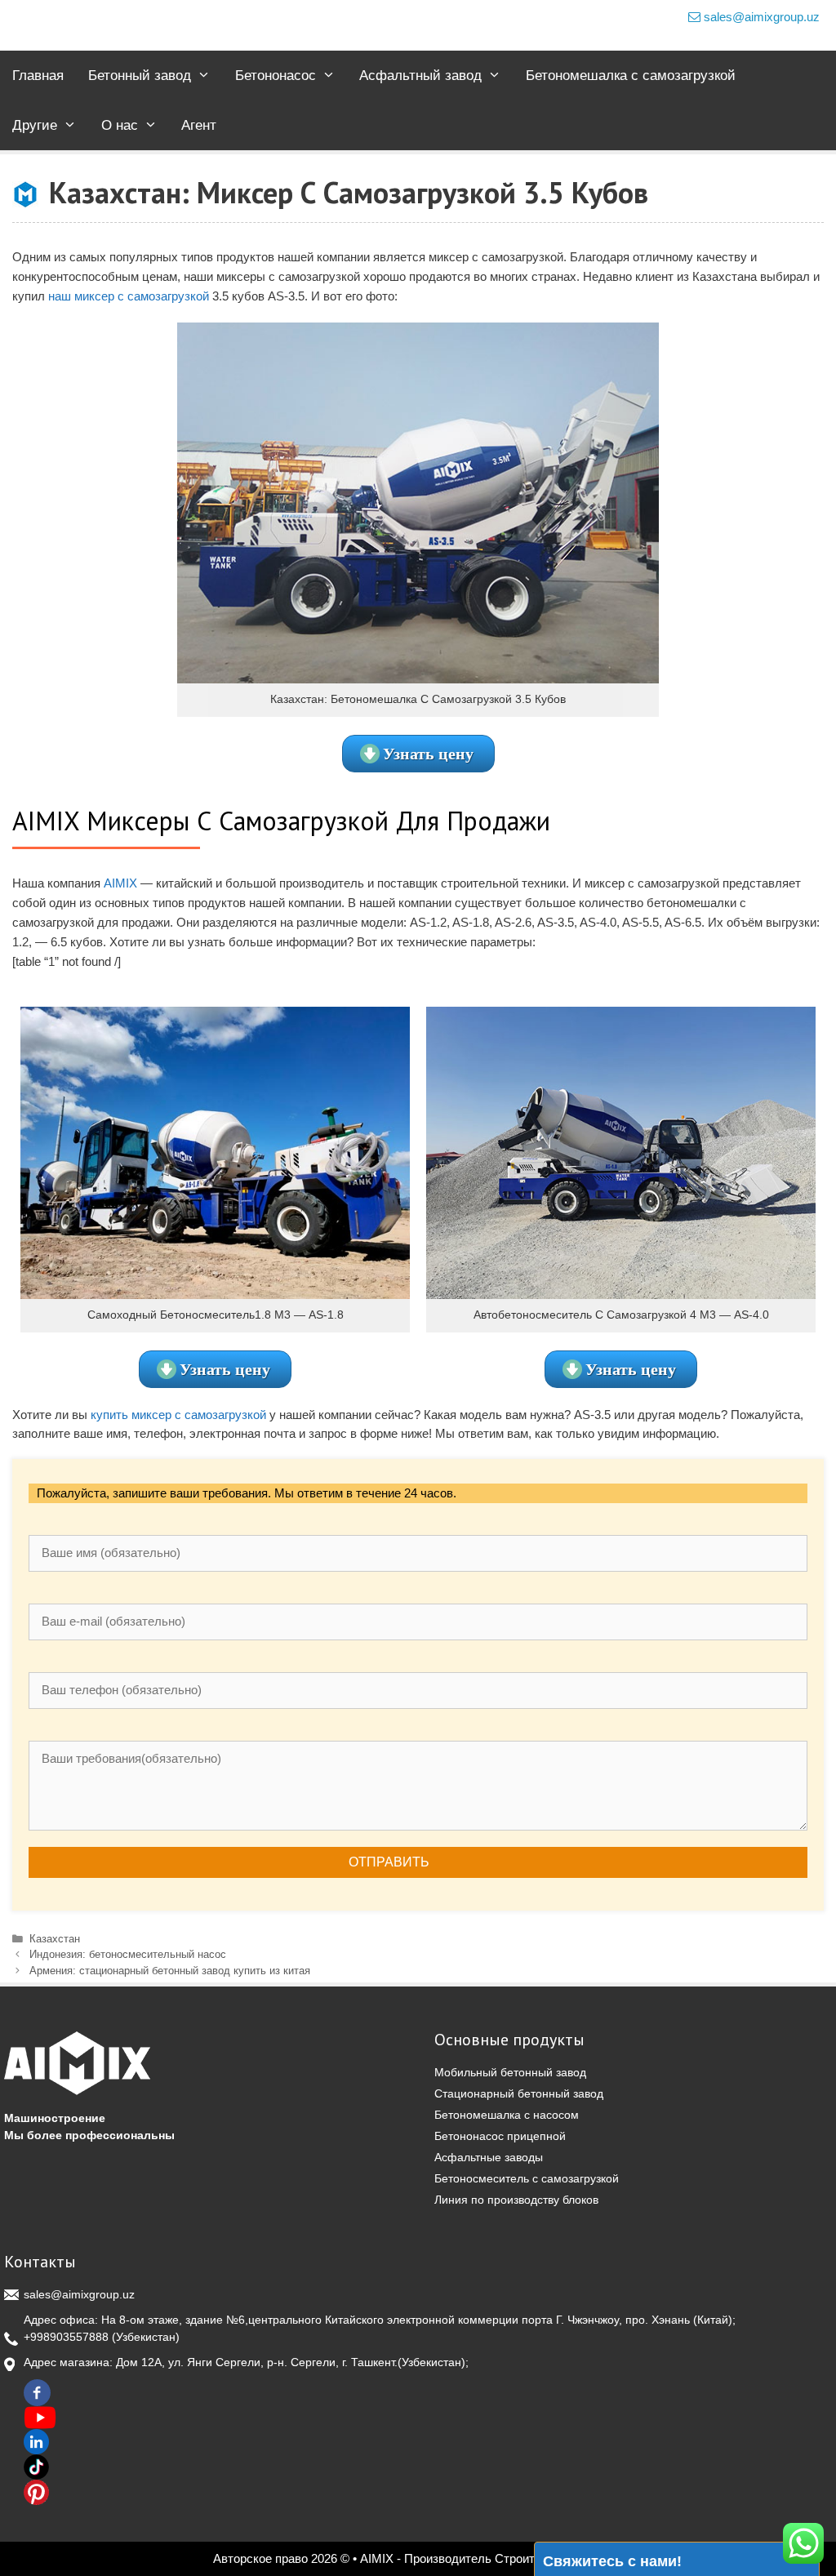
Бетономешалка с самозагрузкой (631, 76)
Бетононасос (276, 76)
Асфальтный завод (420, 76)
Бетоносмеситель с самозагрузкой (527, 2178)
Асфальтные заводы (489, 2157)
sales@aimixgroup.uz (760, 17)
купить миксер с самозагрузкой (178, 1415)
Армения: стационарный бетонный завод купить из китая (170, 1971)
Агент (199, 125)
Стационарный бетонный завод (519, 2093)
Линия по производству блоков (516, 2200)
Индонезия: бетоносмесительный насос (128, 1954)
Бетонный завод (140, 76)
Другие (35, 125)
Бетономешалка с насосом (507, 2115)
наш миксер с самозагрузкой (129, 296)
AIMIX (120, 883)
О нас (120, 125)
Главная (38, 76)
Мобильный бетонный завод (510, 2072)
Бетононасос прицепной (500, 2136)
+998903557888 (66, 2337)
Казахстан (55, 1939)
